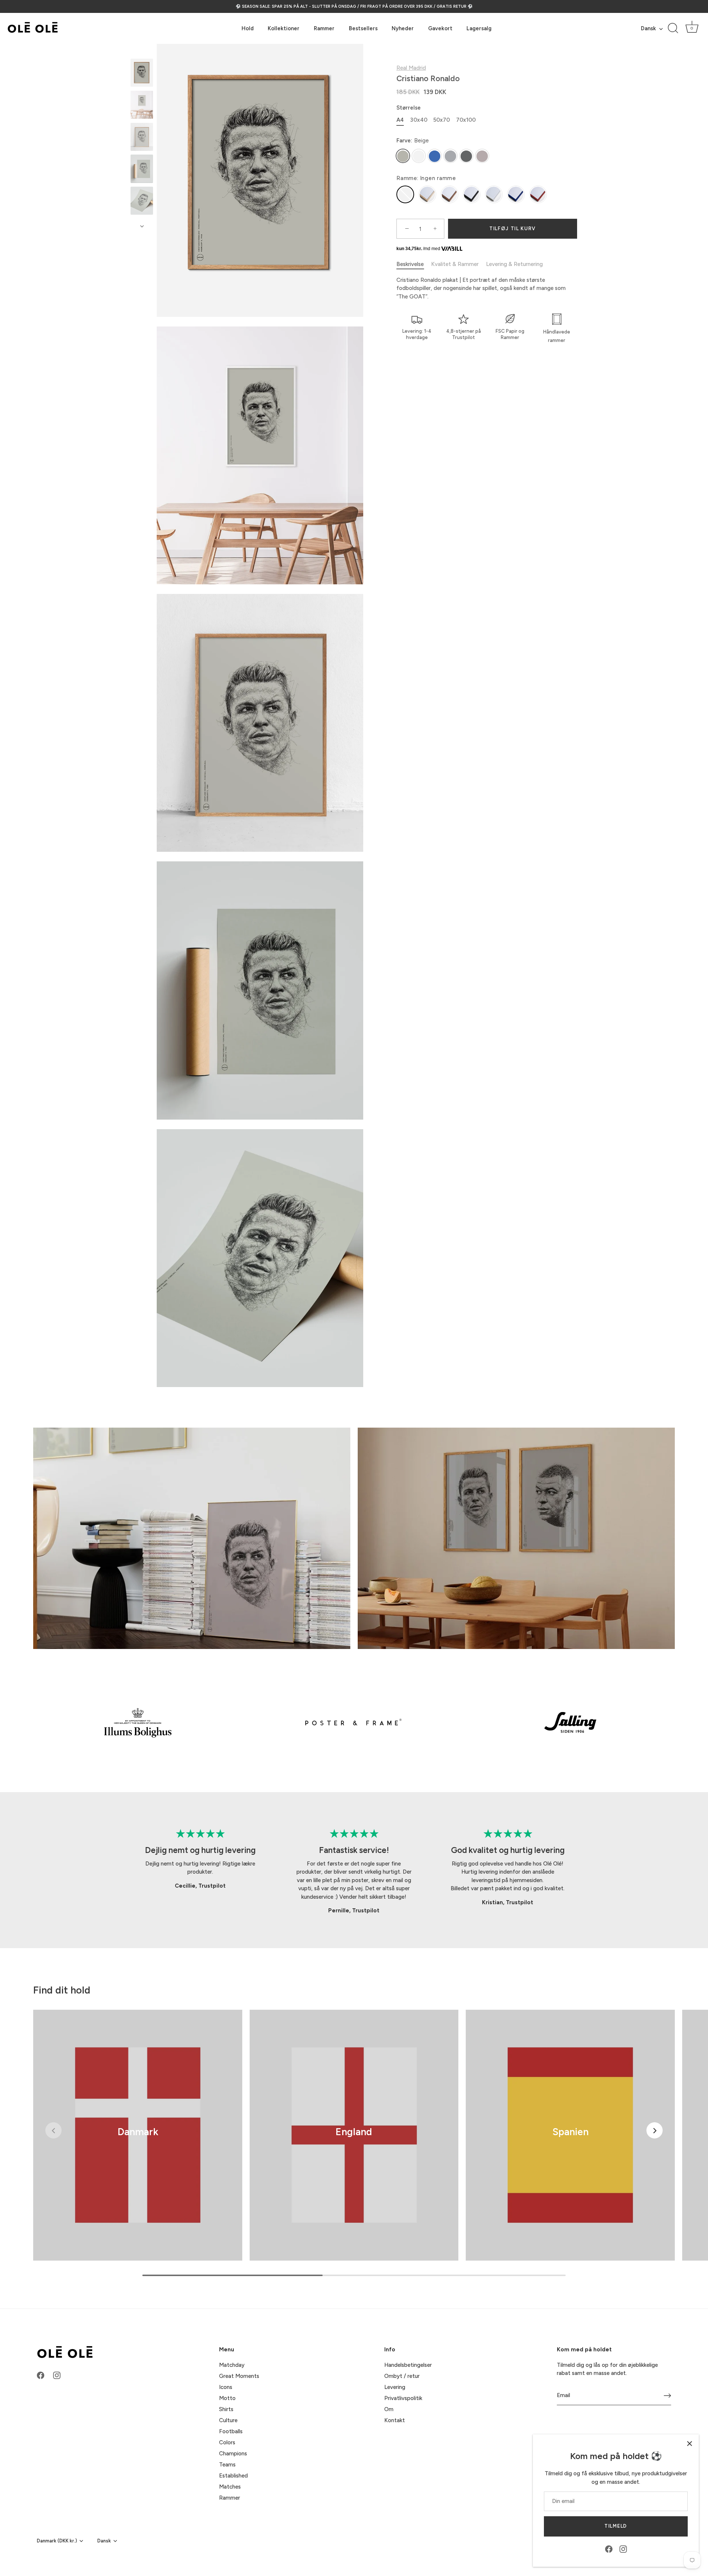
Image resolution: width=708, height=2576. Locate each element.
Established (233, 2476)
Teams (227, 2465)
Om (389, 2409)
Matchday (232, 2365)
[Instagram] (623, 2549)
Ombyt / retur (402, 2376)
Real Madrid (411, 68)
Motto (227, 2398)
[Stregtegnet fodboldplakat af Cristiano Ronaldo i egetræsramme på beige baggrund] (142, 73)
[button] (53, 2130)
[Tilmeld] (667, 2396)
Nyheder (403, 28)
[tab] (414, 265)
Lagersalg (479, 28)
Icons (226, 2387)
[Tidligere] (142, 52)
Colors (227, 2442)
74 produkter (138, 2142)
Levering (395, 2387)
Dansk (648, 28)
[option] (142, 74)
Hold (248, 28)
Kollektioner (284, 28)
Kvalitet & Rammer (455, 264)
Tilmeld (616, 2526)
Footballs (231, 2431)
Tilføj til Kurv (513, 229)
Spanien (570, 2132)
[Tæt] (690, 2444)
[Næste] (142, 226)
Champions (233, 2454)
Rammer (324, 28)
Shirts (226, 2409)
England (354, 2132)
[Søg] (673, 28)
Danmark (138, 2132)
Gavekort (440, 28)
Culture (228, 2420)
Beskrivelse (410, 264)
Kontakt (395, 2420)
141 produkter (354, 2142)
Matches (230, 2487)
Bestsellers (363, 28)
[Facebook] (609, 2549)
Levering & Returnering (514, 264)
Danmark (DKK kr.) (57, 2541)
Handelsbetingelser (408, 2365)
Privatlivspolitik (403, 2398)
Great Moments (239, 2376)
